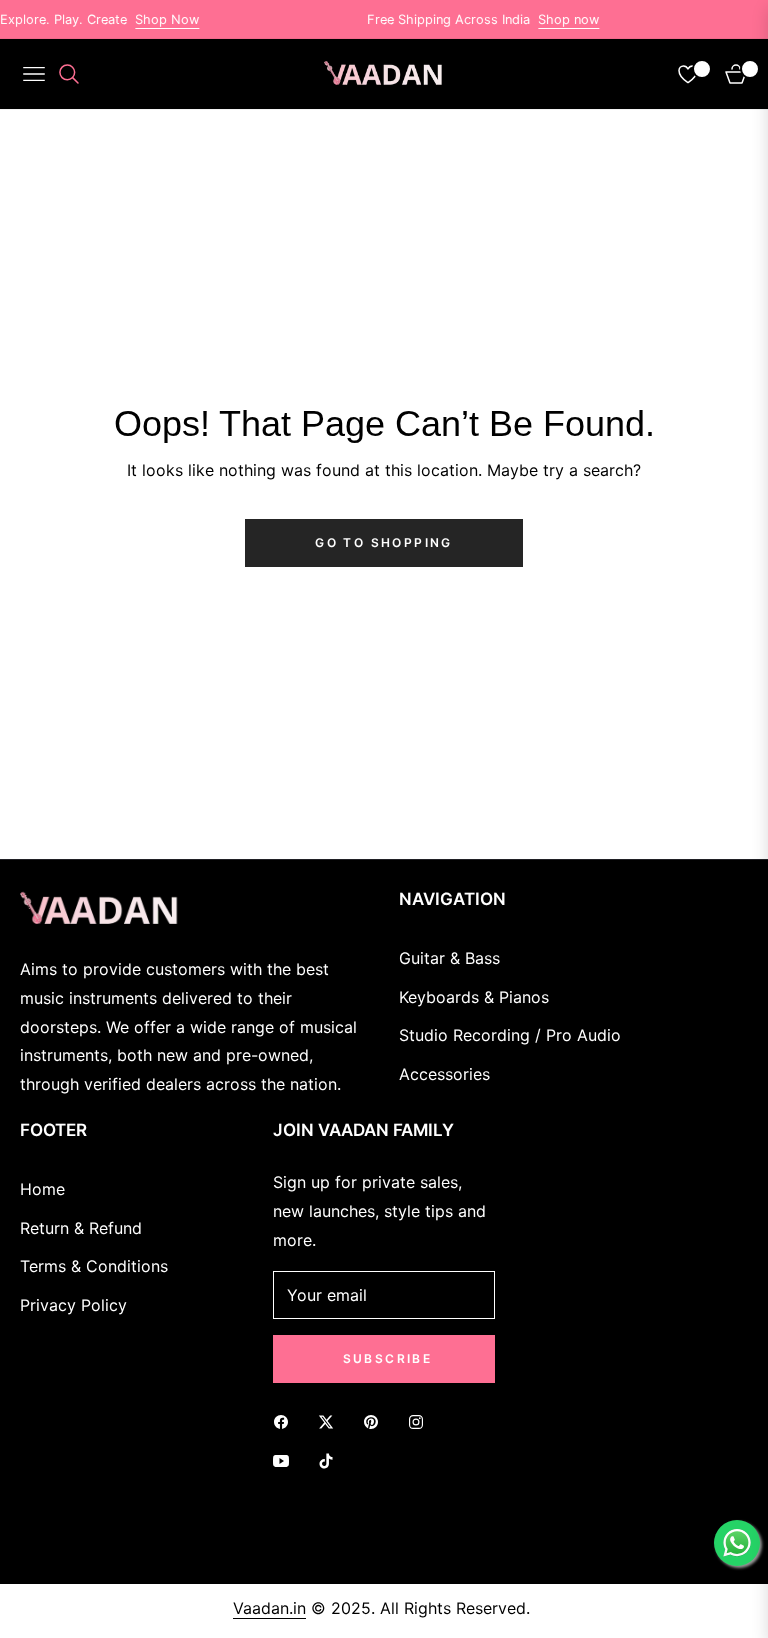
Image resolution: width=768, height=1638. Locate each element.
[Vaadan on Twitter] (331, 1421)
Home (42, 1189)
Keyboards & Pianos (474, 997)
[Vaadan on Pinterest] (376, 1421)
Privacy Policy (73, 1305)
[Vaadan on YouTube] (286, 1460)
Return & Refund (81, 1228)
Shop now (554, 19)
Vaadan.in (269, 1608)
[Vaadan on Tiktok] (331, 1460)
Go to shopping (384, 542)
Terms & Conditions (94, 1266)
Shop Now (153, 19)
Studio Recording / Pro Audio (510, 1035)
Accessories (444, 1074)
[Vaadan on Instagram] (421, 1421)
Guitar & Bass (449, 958)
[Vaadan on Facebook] (286, 1421)
